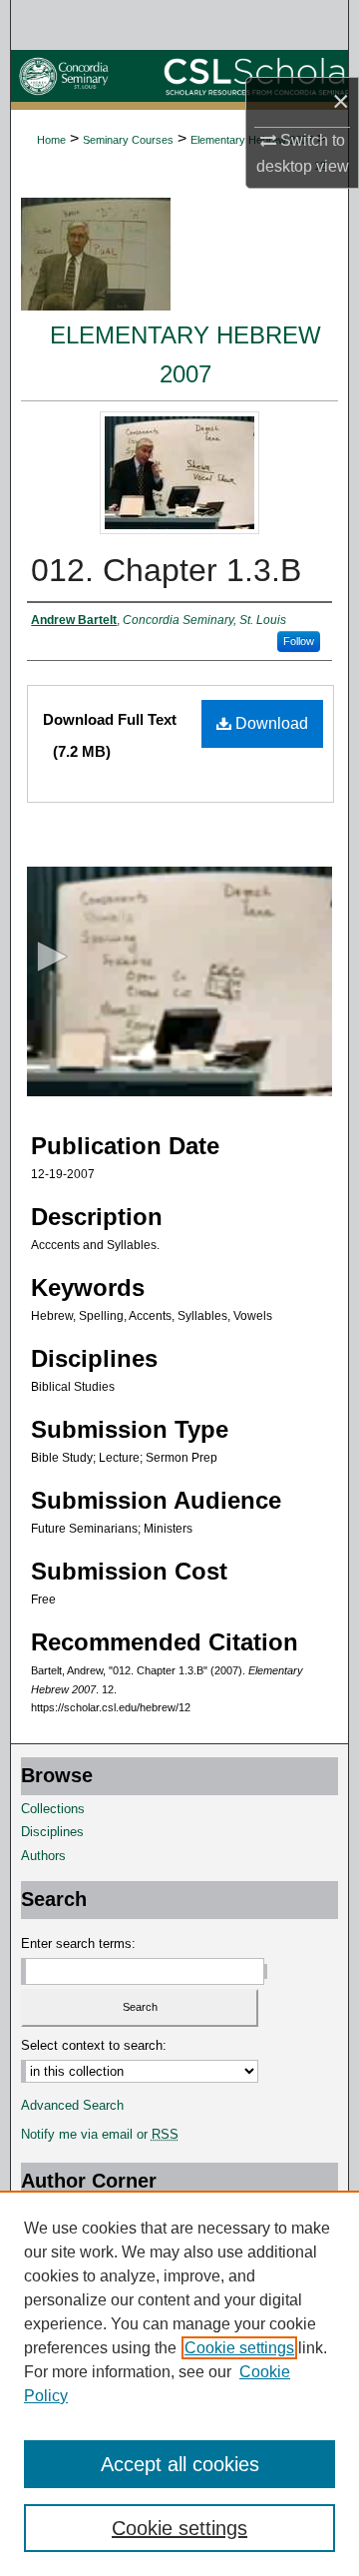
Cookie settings (239, 2348)
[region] (179, 2383)
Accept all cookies (180, 2464)
